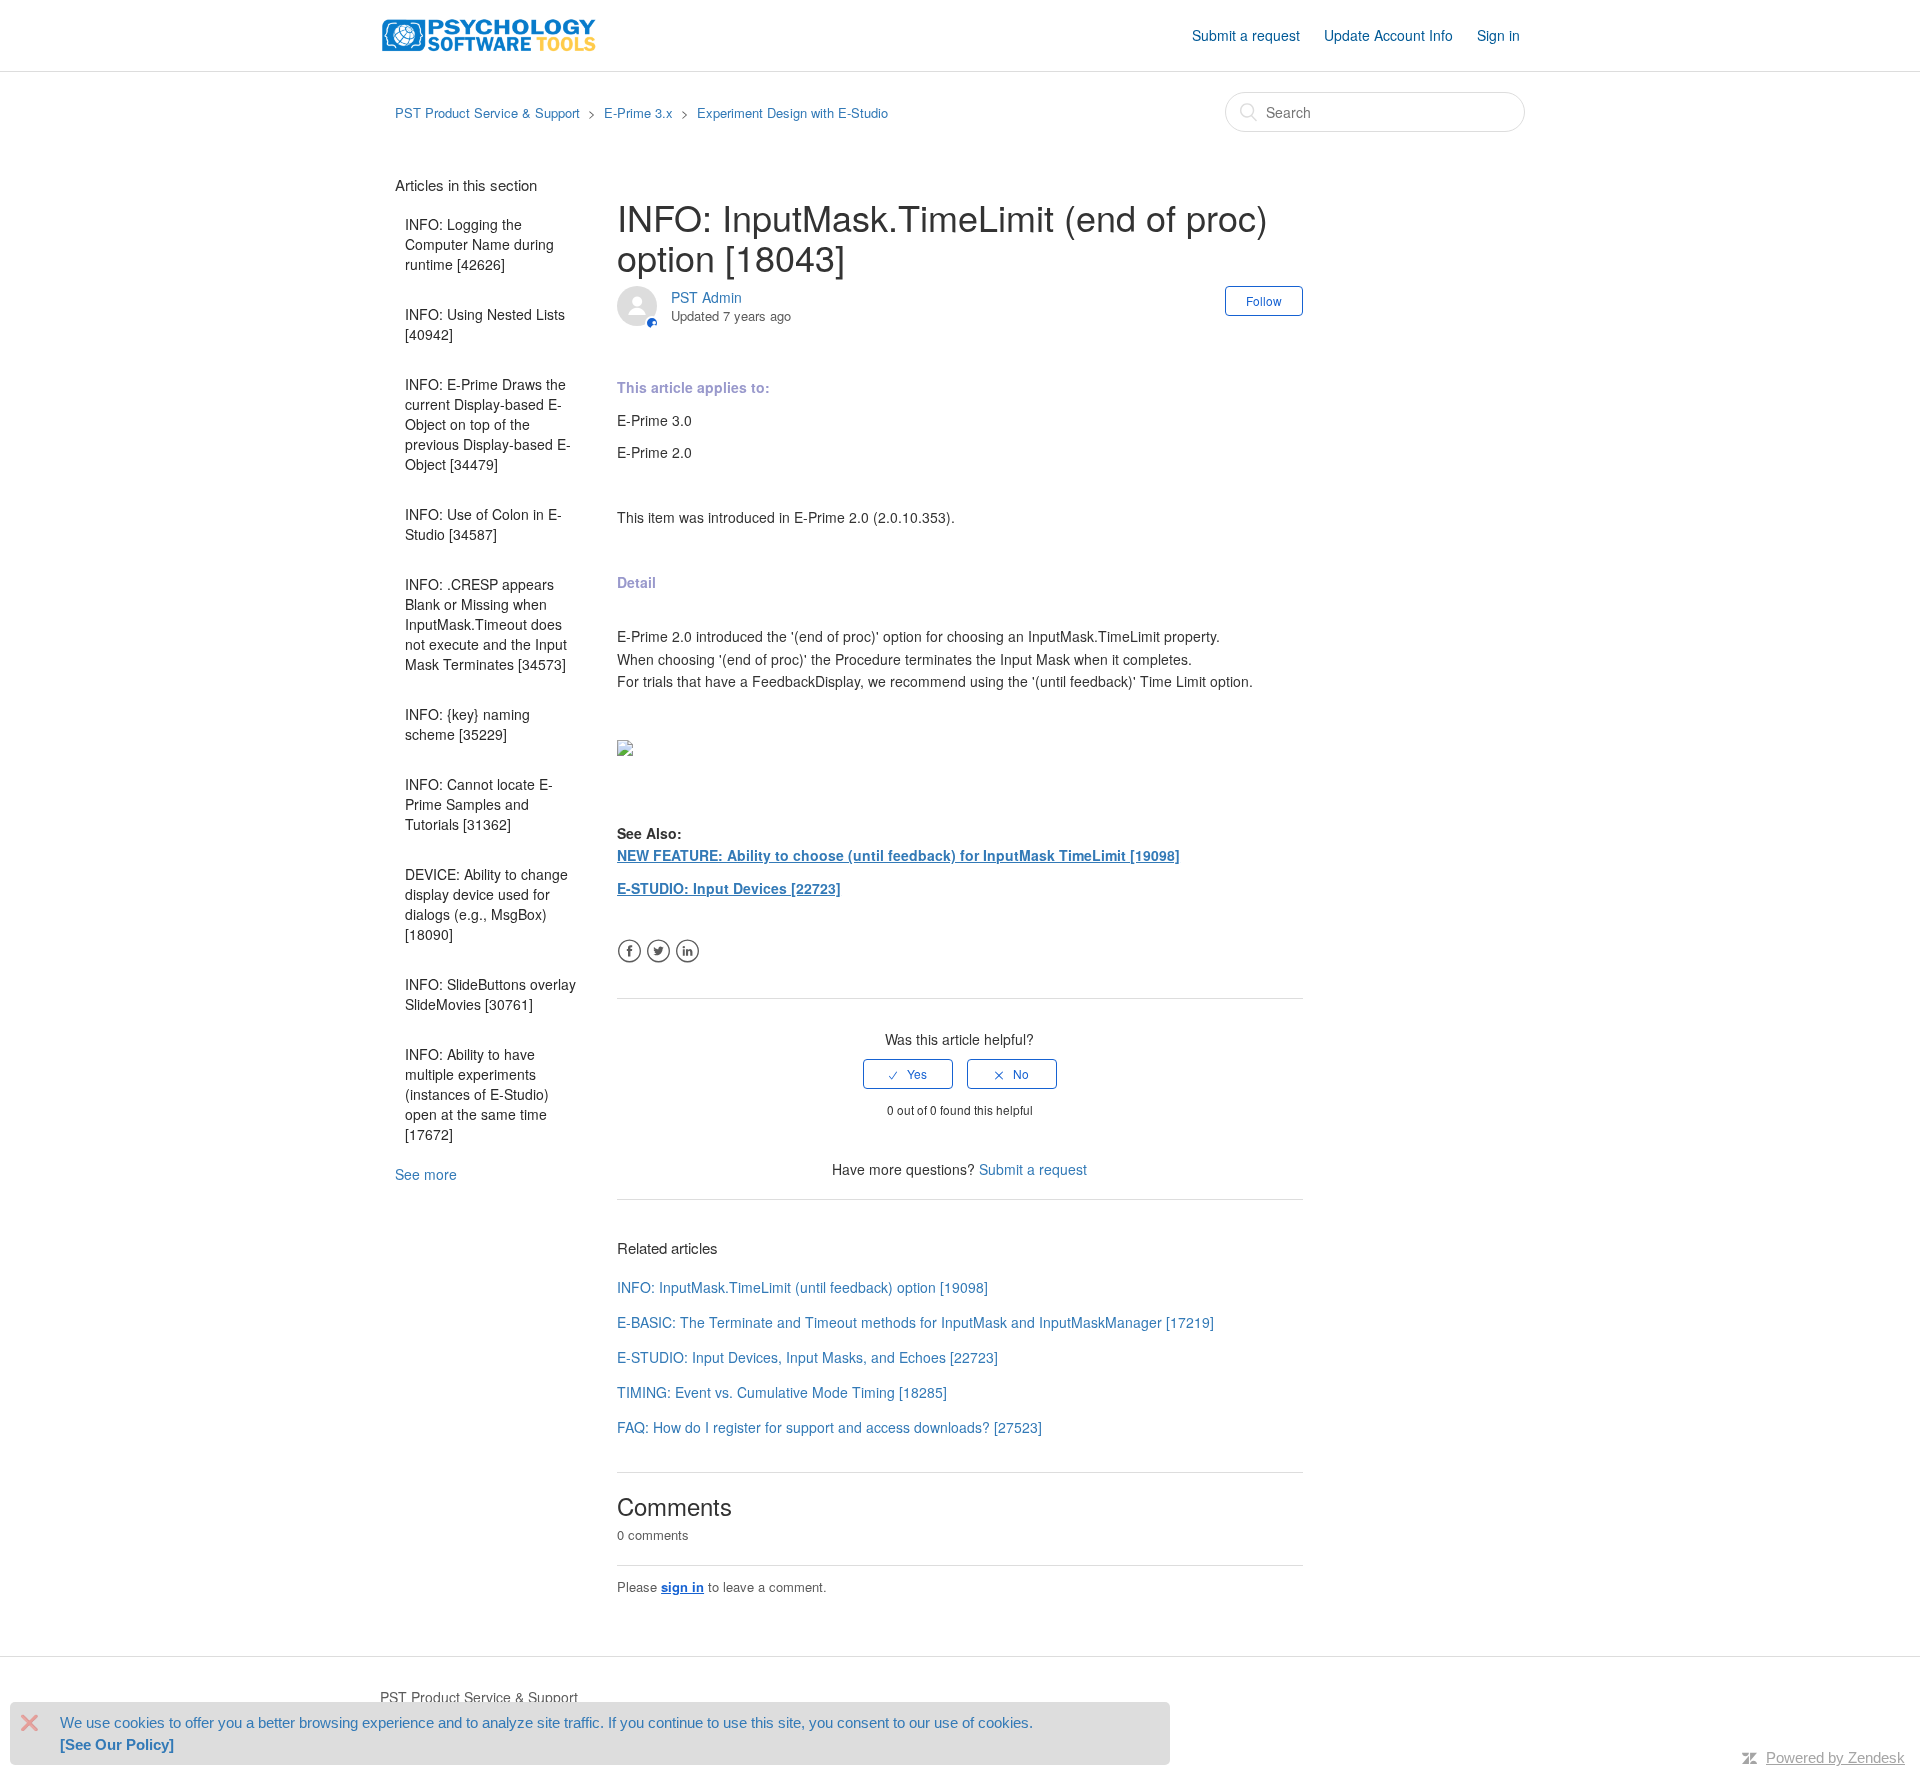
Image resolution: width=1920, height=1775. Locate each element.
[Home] (489, 33)
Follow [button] (1264, 300)
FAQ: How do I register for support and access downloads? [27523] (829, 1427)
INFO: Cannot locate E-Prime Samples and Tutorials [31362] (479, 804)
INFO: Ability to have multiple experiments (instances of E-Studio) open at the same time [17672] (477, 1094)
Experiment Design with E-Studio (792, 112)
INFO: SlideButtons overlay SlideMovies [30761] (490, 994)
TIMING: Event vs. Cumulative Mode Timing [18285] (782, 1392)
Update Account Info (1388, 35)
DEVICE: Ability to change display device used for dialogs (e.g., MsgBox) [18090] (486, 904)
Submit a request (1246, 35)
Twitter (658, 951)
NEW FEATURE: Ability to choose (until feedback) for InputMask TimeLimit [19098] (898, 855)
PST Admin (706, 297)
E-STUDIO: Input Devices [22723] (729, 888)
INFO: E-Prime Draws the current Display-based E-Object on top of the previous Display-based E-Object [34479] (488, 424)
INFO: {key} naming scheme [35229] (467, 724)
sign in (682, 1586)
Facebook (629, 951)
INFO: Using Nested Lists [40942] (485, 324)
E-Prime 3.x (638, 112)
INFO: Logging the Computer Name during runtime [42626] (479, 244)
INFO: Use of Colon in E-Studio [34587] (483, 524)
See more (426, 1174)
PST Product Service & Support (487, 112)
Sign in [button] (1498, 35)
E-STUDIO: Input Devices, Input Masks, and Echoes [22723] (807, 1357)
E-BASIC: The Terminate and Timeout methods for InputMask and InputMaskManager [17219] (915, 1322)
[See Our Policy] (117, 1744)
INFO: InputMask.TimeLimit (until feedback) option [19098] (802, 1287)
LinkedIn (687, 951)
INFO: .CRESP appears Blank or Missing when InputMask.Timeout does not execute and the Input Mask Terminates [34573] (486, 624)
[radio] (908, 1074)
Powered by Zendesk (1835, 1757)
